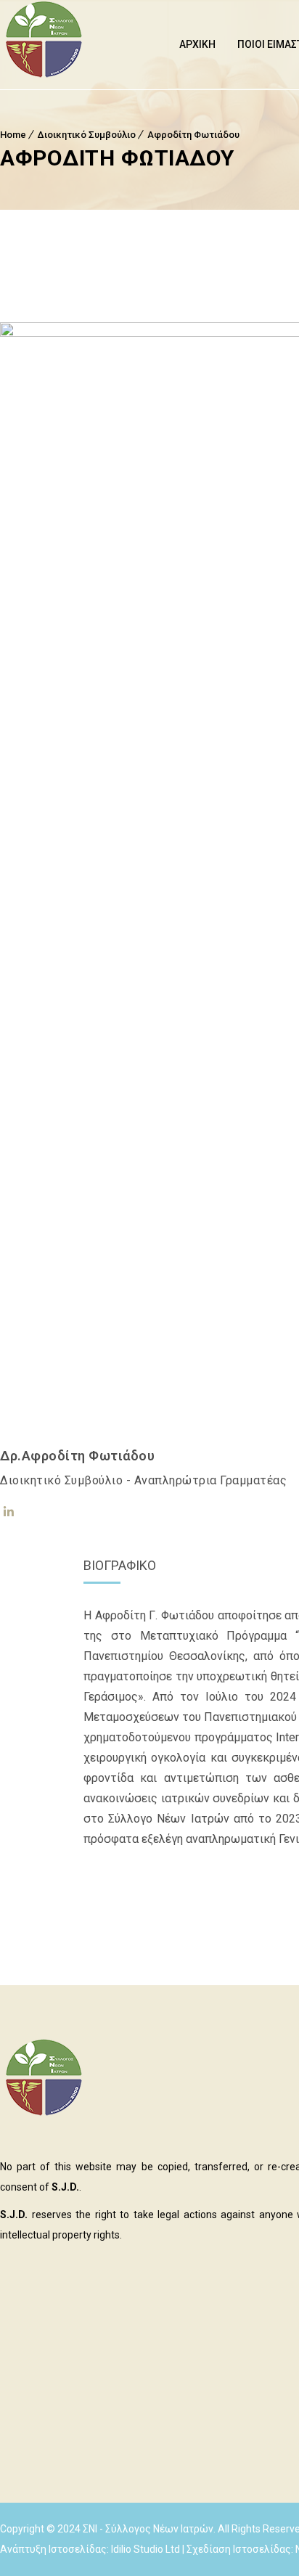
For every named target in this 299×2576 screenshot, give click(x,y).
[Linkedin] (9, 1512)
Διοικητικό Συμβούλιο (87, 135)
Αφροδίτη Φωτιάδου (193, 135)
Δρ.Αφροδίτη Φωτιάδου (77, 1456)
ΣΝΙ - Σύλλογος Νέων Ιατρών (148, 2529)
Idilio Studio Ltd (146, 2549)
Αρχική (197, 44)
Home (13, 135)
